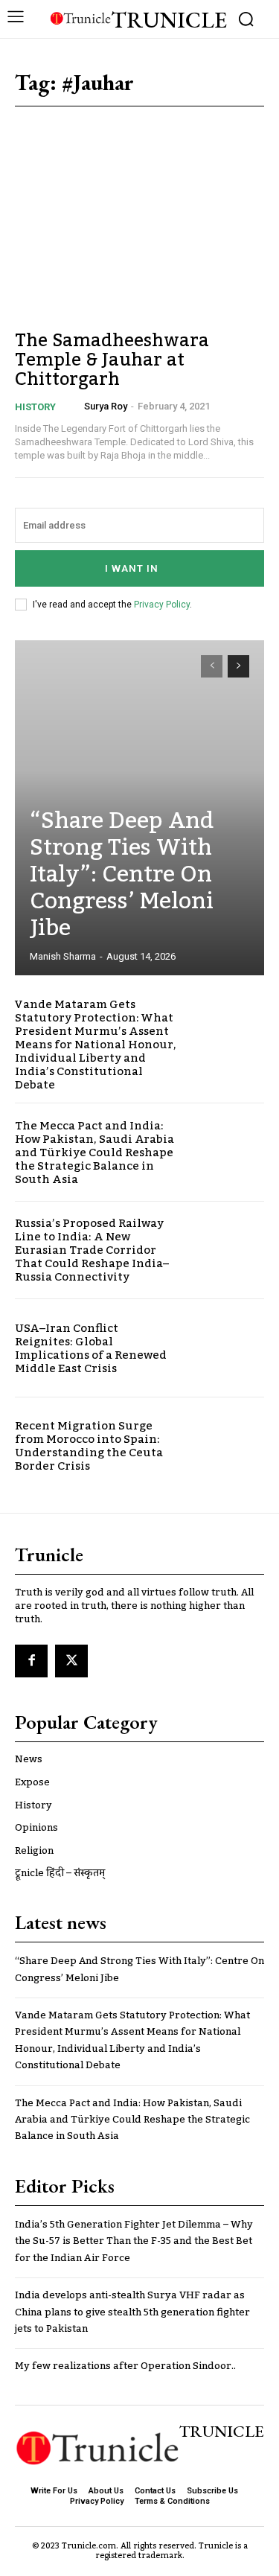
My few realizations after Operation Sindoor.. (125, 2366)
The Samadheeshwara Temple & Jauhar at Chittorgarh (112, 360)
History (35, 407)
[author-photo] (74, 407)
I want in (132, 568)
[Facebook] (31, 1661)
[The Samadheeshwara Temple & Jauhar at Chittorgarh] (139, 242)
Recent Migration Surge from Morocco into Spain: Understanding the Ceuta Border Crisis (89, 1446)
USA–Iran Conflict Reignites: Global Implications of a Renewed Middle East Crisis (91, 1348)
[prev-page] (212, 666)
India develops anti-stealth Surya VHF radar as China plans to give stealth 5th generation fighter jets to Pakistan (132, 2312)
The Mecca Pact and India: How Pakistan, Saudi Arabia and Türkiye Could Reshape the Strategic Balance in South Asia (94, 1152)
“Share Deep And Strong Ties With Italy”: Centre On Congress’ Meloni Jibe (122, 875)
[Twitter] (71, 1661)
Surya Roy (106, 406)
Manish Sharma (63, 956)
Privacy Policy (162, 605)
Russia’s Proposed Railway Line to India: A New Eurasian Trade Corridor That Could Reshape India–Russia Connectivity (92, 1250)
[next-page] (238, 666)
